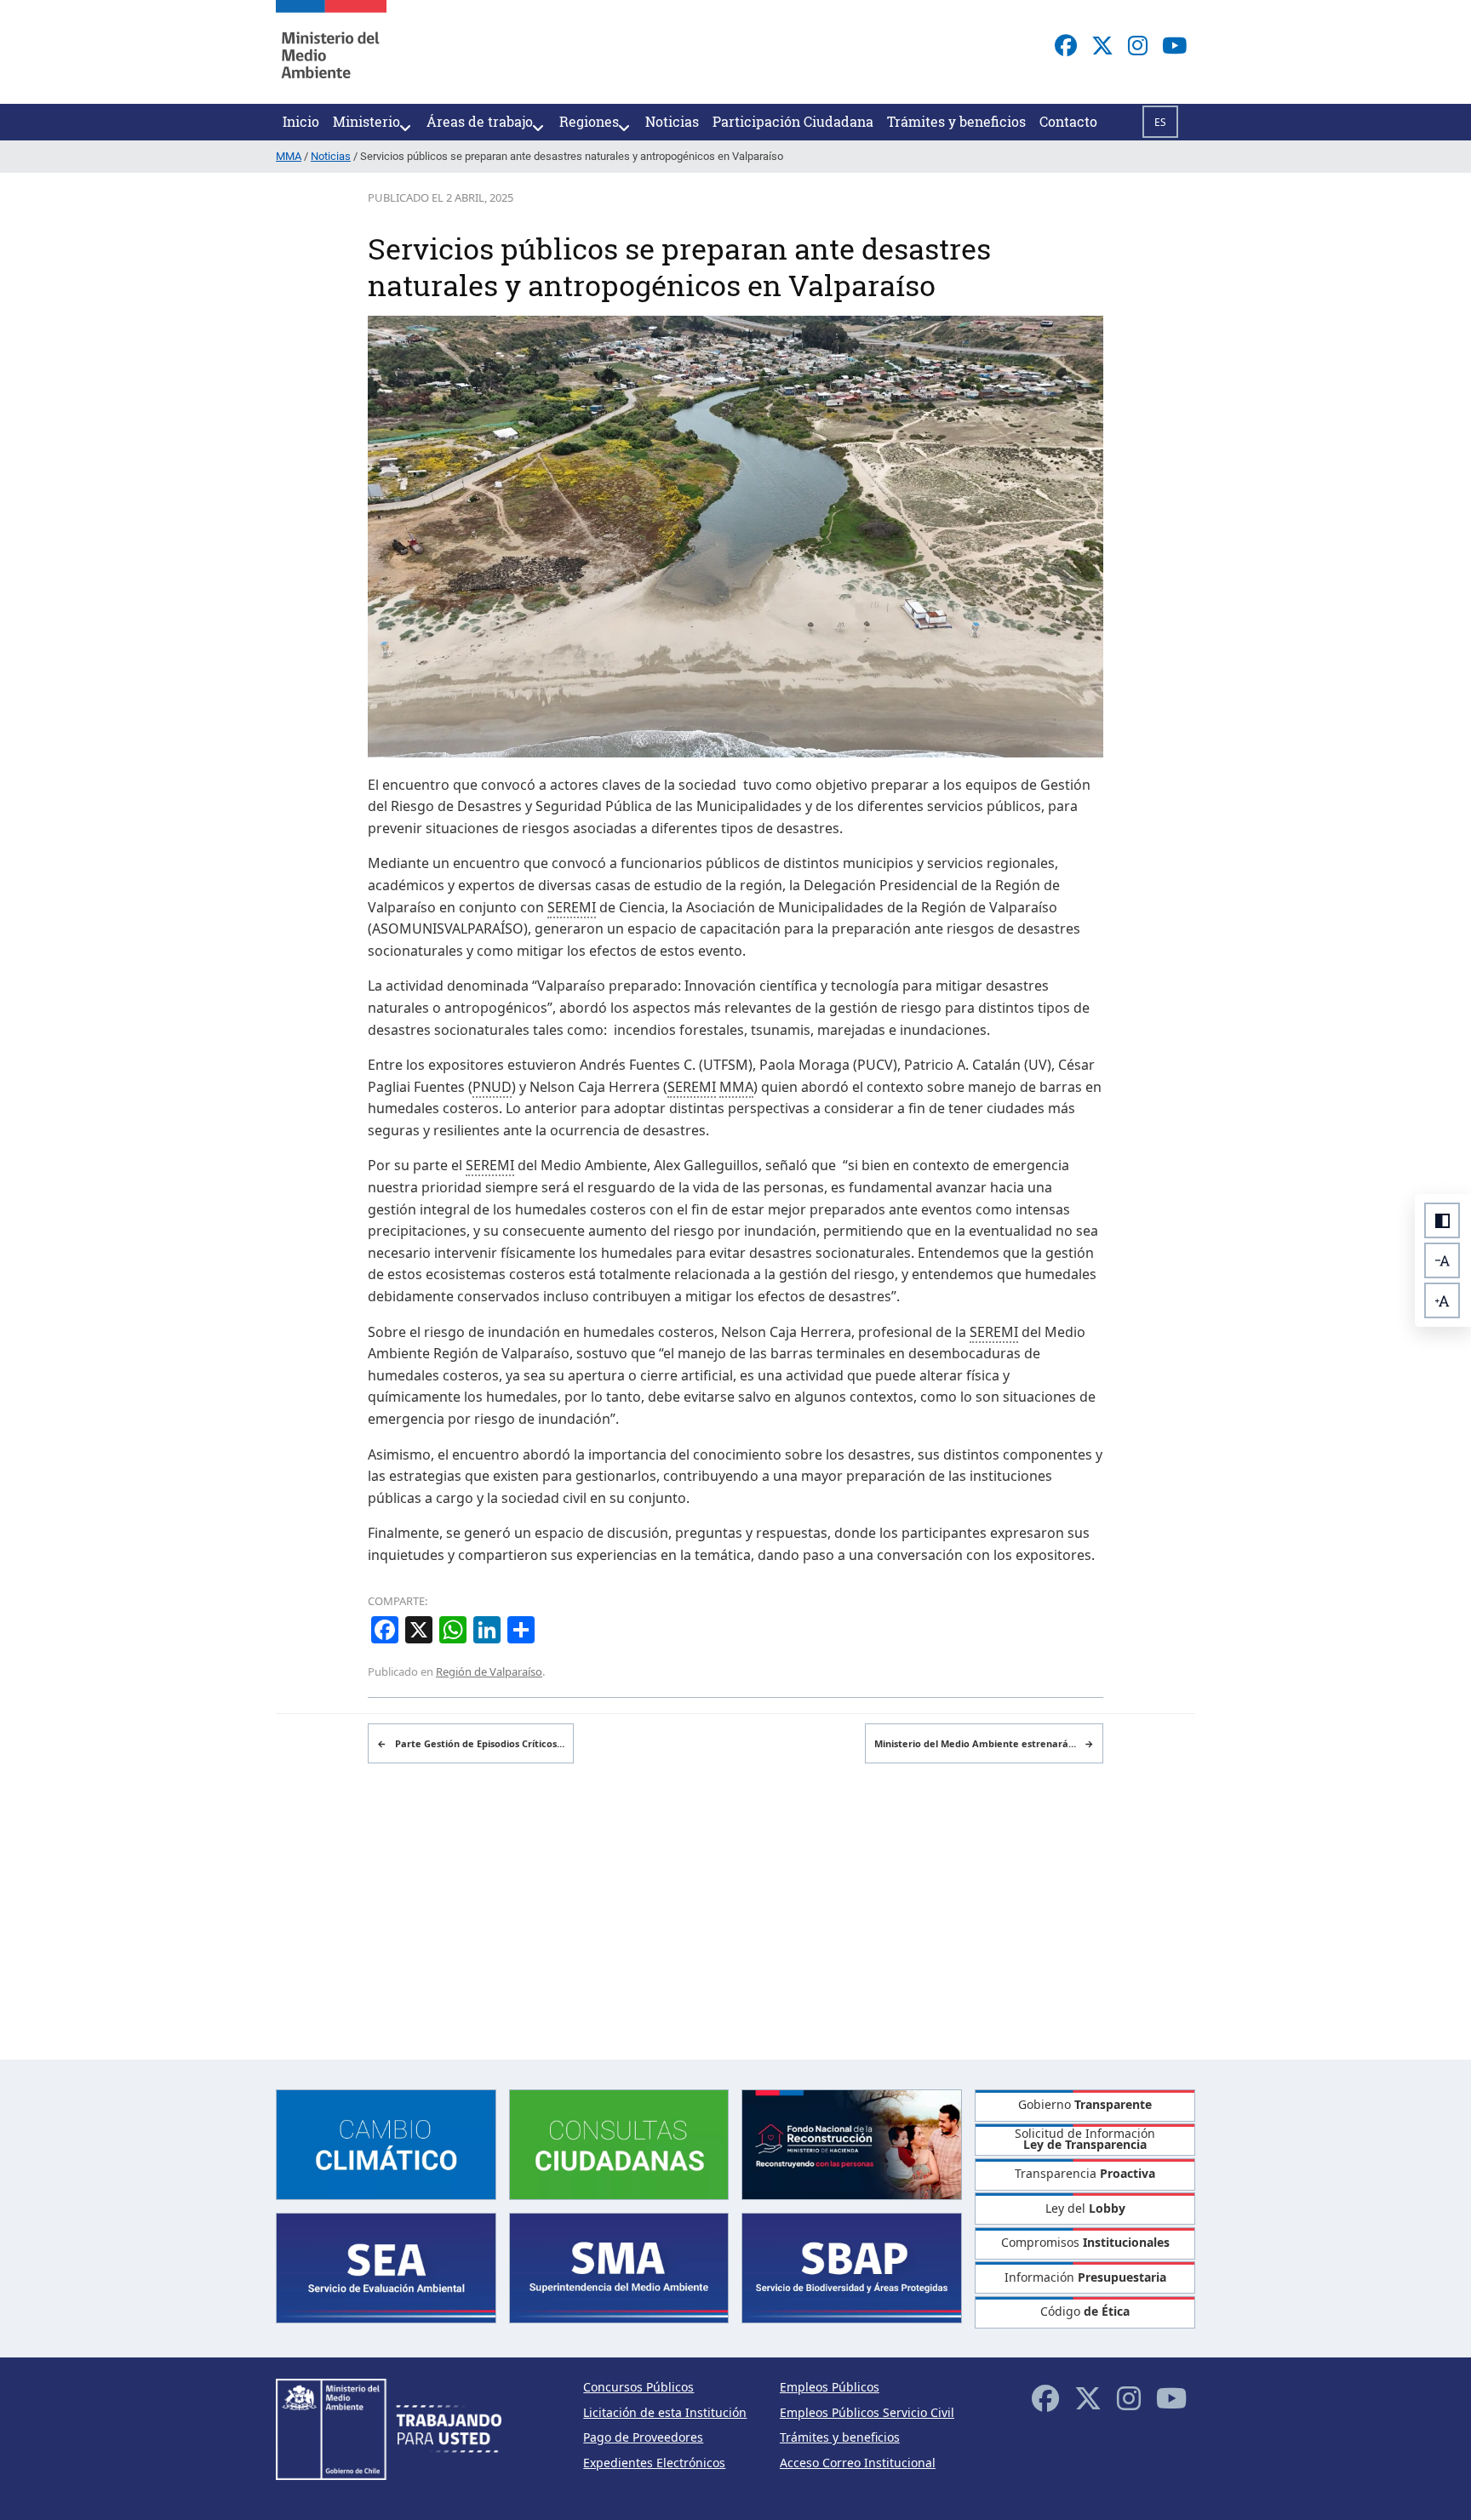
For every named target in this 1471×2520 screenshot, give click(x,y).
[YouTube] (1174, 45)
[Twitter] (1102, 45)
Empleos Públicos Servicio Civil (867, 2412)
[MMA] (331, 52)
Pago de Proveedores (643, 2437)
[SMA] (619, 2267)
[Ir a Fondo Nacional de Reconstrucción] (852, 2143)
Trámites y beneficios (840, 2437)
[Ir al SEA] (386, 2267)
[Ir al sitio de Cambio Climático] (386, 2143)
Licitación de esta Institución (665, 2412)
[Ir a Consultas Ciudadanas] (619, 2143)
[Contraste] (1442, 1220)
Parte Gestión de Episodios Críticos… (471, 1743)
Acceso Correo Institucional (858, 2463)
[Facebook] (1066, 45)
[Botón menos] (1442, 1260)
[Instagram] (1138, 45)
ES (1160, 122)
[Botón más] (1442, 1300)
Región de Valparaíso (489, 1671)
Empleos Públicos (830, 2387)
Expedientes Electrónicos (654, 2463)
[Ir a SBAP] (852, 2267)
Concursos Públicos (638, 2387)
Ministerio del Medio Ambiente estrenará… (984, 1743)
